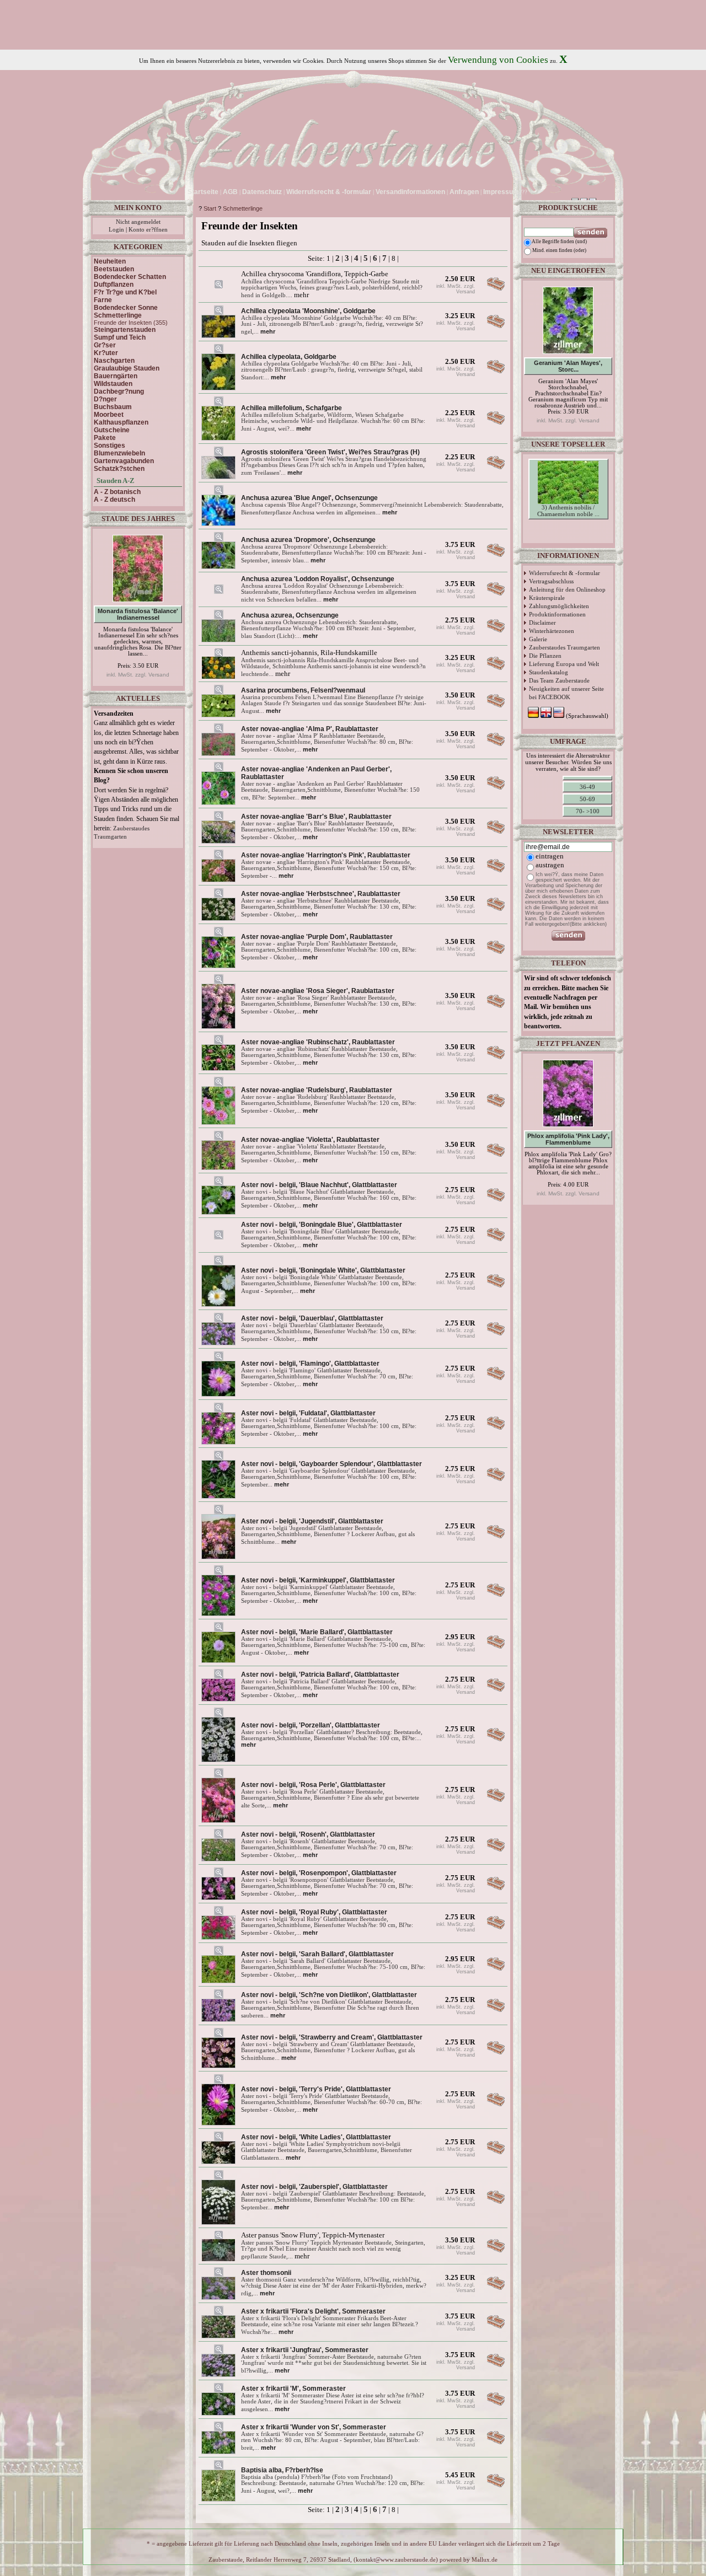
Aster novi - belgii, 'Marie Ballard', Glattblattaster (317, 1632)
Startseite (203, 192)
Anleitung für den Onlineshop (567, 589)
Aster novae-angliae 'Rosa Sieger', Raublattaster (318, 991)
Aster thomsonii (266, 2273)
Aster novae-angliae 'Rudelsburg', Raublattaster (317, 1090)
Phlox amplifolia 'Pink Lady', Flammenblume (568, 1139)
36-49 (587, 787)
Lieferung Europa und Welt (564, 664)
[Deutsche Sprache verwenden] (531, 192)
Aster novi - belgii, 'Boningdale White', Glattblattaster (323, 1270)
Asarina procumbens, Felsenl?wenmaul (303, 690)
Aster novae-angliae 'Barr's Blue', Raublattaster (316, 817)
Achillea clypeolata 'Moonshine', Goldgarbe (308, 311)
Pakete (105, 438)
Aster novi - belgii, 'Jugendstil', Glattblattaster (312, 1521)
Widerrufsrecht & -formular (565, 573)
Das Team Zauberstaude (559, 680)
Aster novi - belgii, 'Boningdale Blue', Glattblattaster (322, 1225)
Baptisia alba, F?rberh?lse (282, 2470)
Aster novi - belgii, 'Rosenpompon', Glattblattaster (319, 1873)
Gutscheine (112, 430)
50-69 (587, 799)
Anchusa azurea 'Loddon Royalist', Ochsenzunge (318, 579)
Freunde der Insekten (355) (131, 323)
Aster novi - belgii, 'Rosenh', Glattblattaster (308, 1834)
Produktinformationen (557, 614)
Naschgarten (114, 361)
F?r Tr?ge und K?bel (125, 292)
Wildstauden (113, 384)
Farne (103, 300)
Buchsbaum (113, 407)
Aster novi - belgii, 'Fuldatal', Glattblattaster (308, 1413)
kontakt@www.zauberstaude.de (396, 2560)
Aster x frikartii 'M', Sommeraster (293, 2389)
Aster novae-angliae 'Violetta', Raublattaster (310, 1140)
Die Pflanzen (545, 656)
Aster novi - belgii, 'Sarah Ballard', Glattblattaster (317, 1954)
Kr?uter (106, 353)
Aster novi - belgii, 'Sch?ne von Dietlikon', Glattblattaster (329, 1995)
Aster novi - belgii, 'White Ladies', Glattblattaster (316, 2137)
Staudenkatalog (549, 672)
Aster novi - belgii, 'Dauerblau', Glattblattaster (312, 1318)
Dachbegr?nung (119, 391)
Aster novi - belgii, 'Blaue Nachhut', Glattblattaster (319, 1185)
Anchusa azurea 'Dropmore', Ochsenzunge (308, 540)
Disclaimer (542, 622)
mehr (268, 331)
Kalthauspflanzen (121, 422)
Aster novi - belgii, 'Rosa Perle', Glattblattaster (313, 1785)
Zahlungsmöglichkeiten (559, 606)
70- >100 (588, 811)
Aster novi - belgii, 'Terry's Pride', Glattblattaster (316, 2089)
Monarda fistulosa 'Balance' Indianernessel (138, 614)
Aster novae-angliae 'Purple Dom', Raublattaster (317, 937)
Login (116, 230)
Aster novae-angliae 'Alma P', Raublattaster (310, 729)
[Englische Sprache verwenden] (540, 192)
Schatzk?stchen (119, 469)
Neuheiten (110, 261)
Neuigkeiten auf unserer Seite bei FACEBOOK (566, 693)
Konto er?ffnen (148, 230)
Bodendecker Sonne (126, 308)
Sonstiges (109, 446)
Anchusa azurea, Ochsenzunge (290, 615)
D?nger (105, 399)
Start (210, 208)
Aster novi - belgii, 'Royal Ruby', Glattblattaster (314, 1912)
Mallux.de (485, 2560)
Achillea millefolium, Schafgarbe (292, 408)
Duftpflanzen (114, 285)
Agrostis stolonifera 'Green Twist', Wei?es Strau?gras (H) (330, 452)
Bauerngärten (116, 376)
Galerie (538, 639)
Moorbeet (109, 415)
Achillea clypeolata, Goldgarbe (289, 357)
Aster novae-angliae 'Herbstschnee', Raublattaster (321, 894)
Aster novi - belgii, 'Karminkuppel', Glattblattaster (318, 1580)
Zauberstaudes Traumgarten (565, 647)
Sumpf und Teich (120, 337)
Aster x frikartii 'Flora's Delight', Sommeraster (313, 2311)
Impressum (501, 192)
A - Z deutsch (114, 500)
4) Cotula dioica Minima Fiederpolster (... (568, 530)
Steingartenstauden (125, 330)
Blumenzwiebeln (119, 453)
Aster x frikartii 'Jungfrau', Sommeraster (305, 2350)
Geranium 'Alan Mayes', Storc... (568, 366)
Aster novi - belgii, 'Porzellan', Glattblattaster (311, 1725)
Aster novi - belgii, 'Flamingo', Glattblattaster (310, 1364)
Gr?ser (105, 345)
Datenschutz (262, 192)
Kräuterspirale (547, 598)
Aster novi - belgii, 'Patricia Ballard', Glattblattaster (320, 1675)
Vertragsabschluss (551, 581)
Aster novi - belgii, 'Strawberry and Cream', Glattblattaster (332, 2037)
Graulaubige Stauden (127, 368)
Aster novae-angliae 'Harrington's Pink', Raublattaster (326, 855)
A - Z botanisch (117, 492)
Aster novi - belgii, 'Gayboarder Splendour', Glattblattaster (331, 1464)
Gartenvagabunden (124, 461)
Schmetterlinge (243, 208)
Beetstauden (114, 269)
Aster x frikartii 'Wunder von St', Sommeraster (314, 2427)
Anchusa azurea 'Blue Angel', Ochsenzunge (309, 498)
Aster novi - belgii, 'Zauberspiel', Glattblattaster (314, 2187)
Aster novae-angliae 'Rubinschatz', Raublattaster (318, 1042)
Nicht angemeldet (138, 222)
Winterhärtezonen (552, 631)
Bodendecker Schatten (130, 277)
